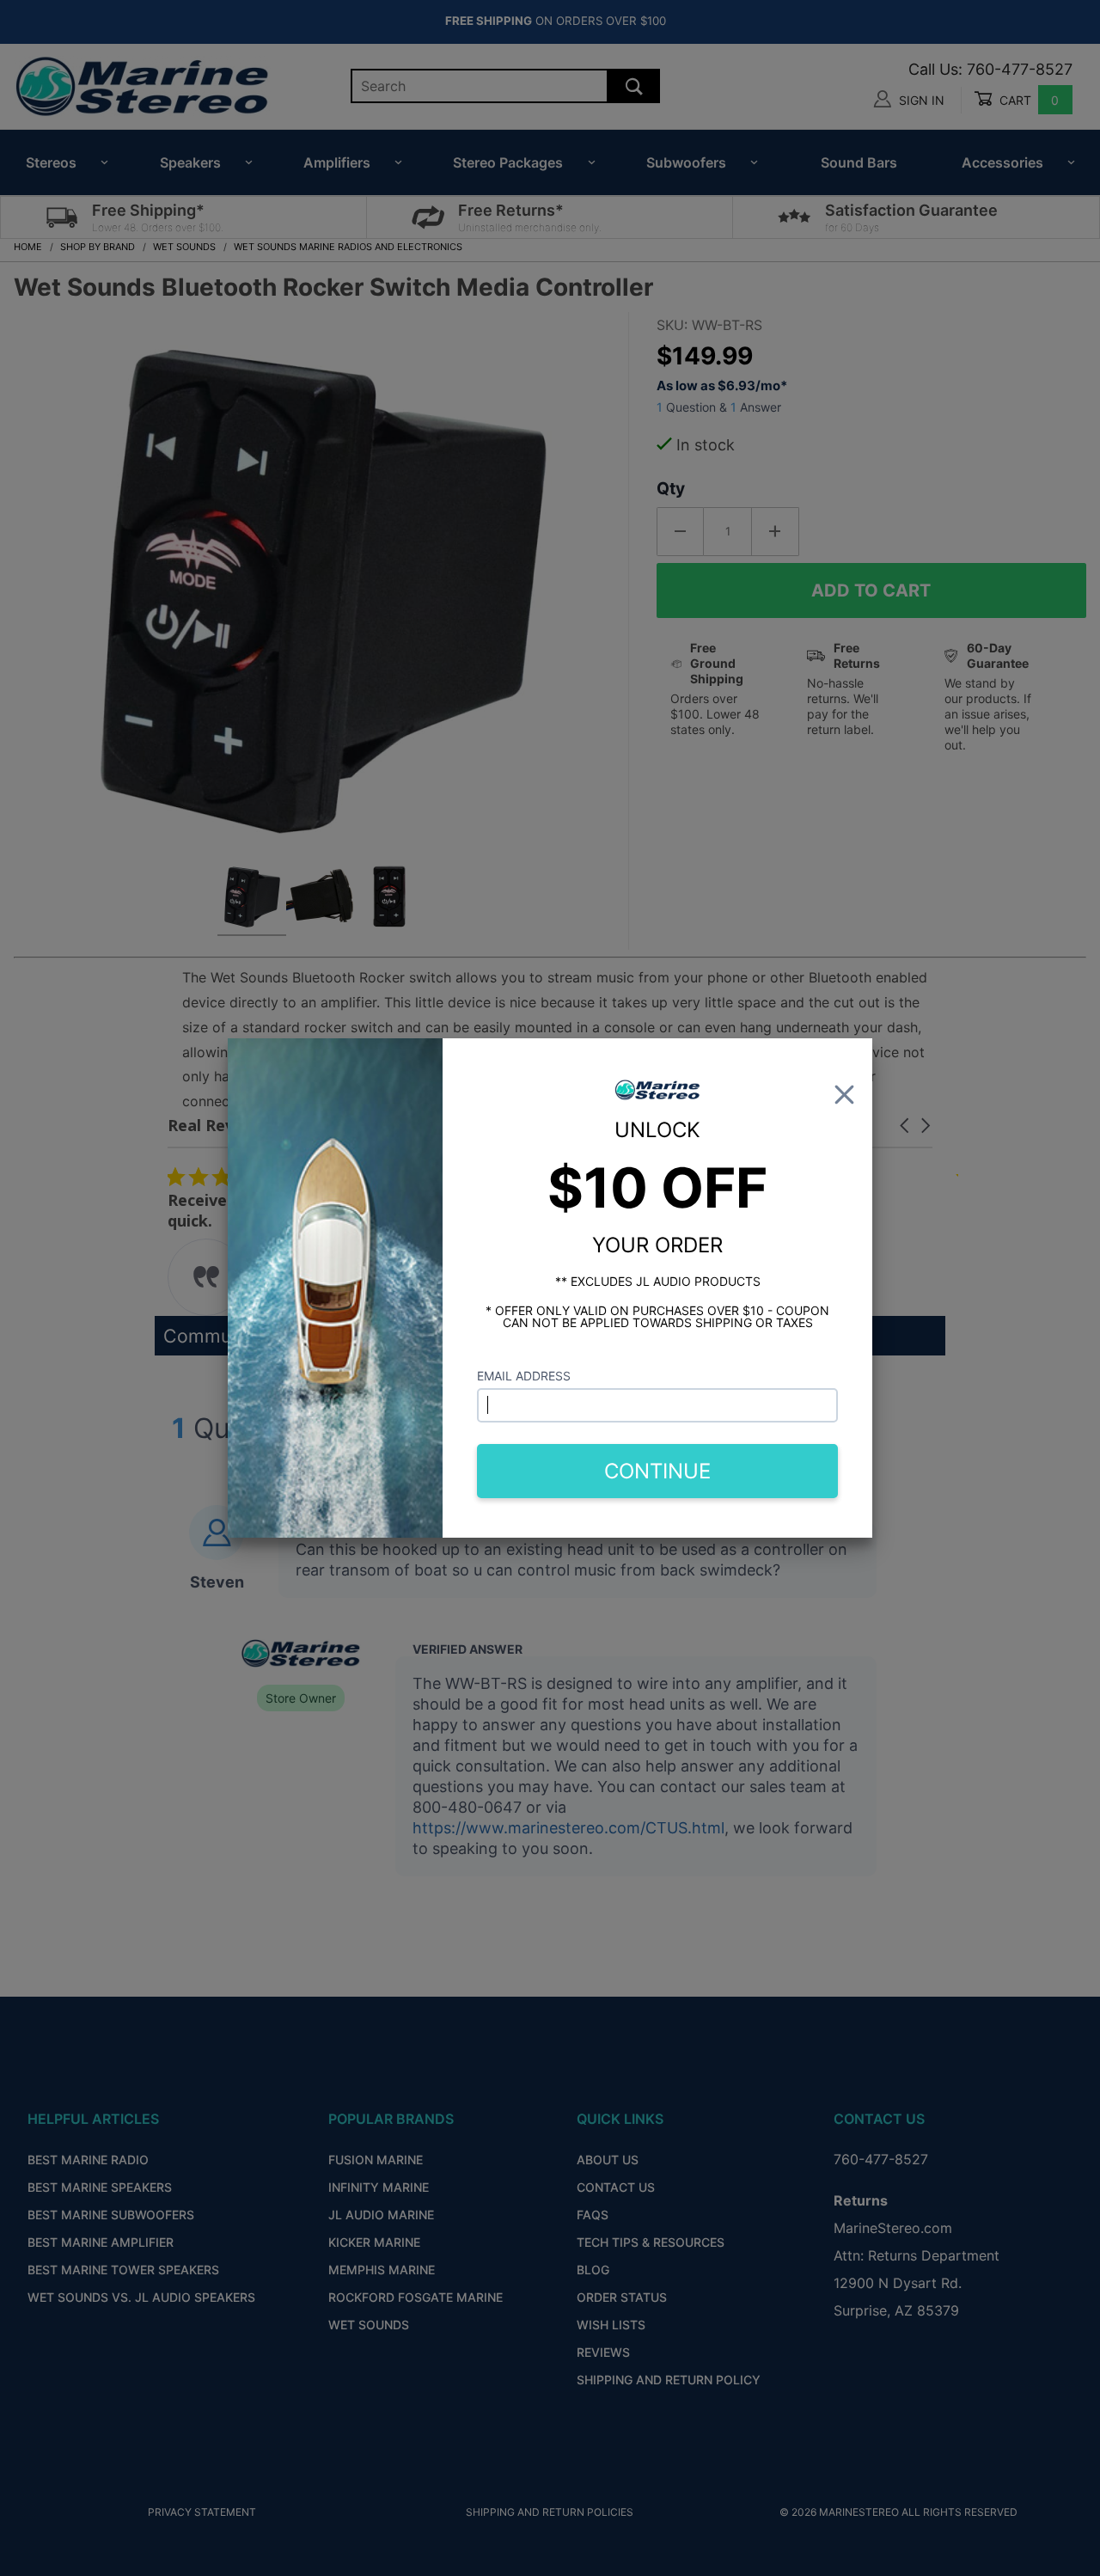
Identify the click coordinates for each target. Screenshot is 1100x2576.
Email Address (524, 1376)
